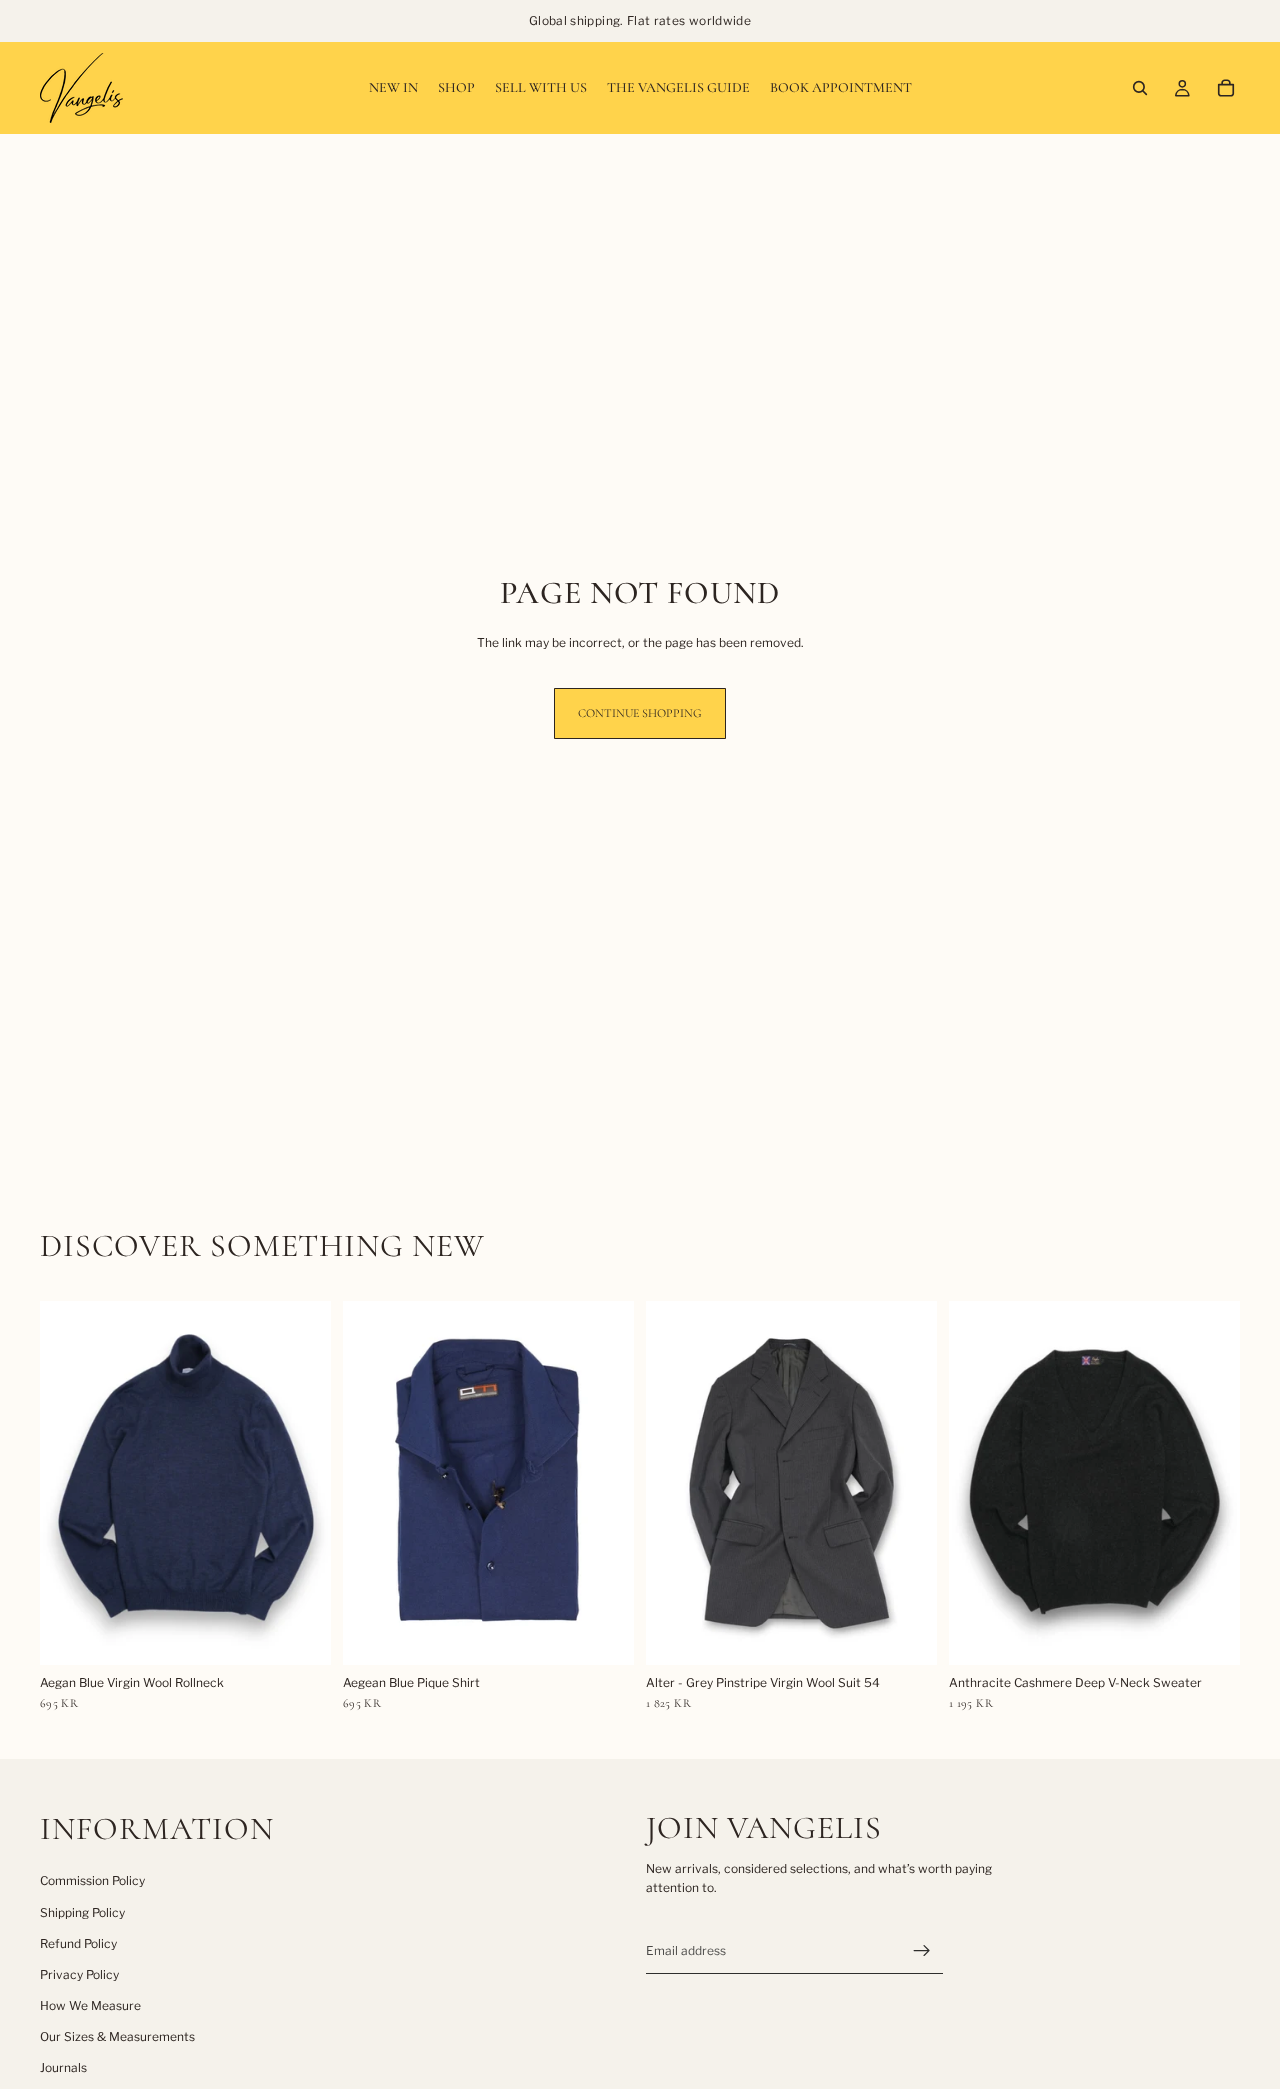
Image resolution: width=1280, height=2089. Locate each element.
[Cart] (1226, 88)
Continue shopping (640, 713)
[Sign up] (922, 1951)
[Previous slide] (70, 1483)
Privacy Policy (79, 1974)
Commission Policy (92, 1880)
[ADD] (300, 1634)
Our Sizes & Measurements (117, 2036)
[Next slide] (301, 1483)
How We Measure (90, 2005)
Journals (63, 2067)
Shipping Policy (82, 1912)
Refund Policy (78, 1943)
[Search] (1140, 88)
